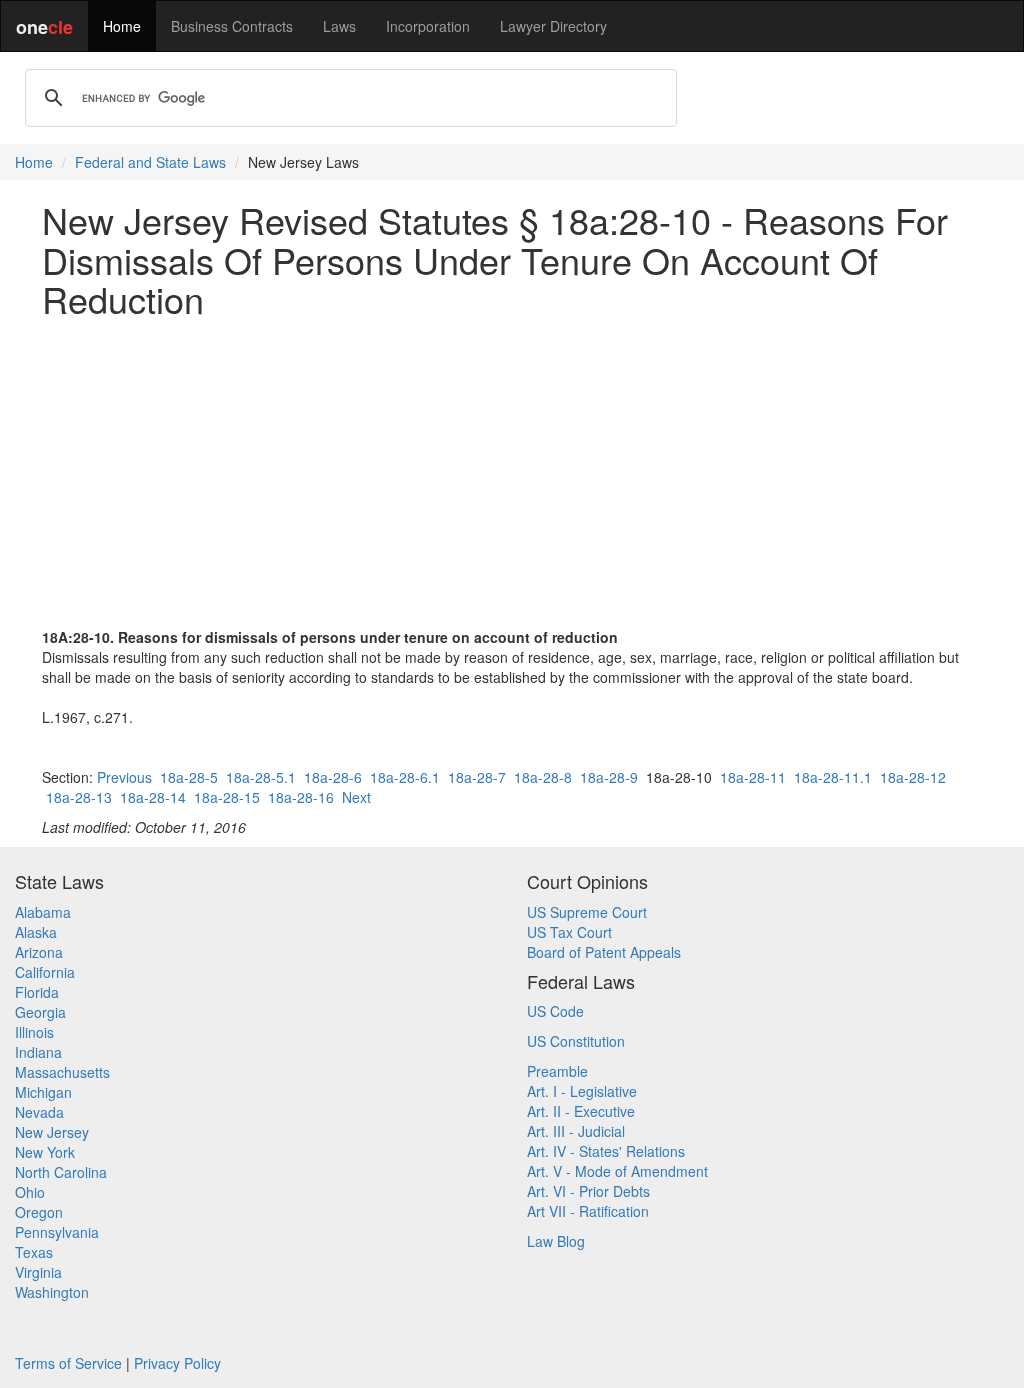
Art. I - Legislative (582, 1091)
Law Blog (556, 1241)
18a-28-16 (301, 797)
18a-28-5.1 (261, 777)
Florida (37, 992)
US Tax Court (569, 932)
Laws (339, 26)
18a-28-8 (543, 777)
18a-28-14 (153, 797)
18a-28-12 (913, 777)
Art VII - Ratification (588, 1211)
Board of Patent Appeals (604, 952)
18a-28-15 (227, 797)
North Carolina (61, 1172)
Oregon (39, 1212)
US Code (555, 1011)
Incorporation (428, 26)
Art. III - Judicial (576, 1131)
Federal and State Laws (150, 162)
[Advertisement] (512, 473)
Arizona (39, 952)
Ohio (30, 1192)
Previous (124, 777)
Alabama (43, 912)
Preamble (557, 1071)
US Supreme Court (587, 912)
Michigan (43, 1092)
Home (122, 26)
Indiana (38, 1052)
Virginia (38, 1272)
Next (356, 797)
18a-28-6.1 (405, 777)
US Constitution (576, 1041)
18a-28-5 (189, 777)
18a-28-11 (753, 777)
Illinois (34, 1032)
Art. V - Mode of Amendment (617, 1171)
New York (45, 1152)
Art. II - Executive (581, 1111)
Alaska (36, 932)
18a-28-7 (477, 777)
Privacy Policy (177, 1363)
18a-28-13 (79, 797)
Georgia (40, 1012)
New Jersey (52, 1132)
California (45, 972)
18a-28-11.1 (833, 777)
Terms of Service (68, 1363)
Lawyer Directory (553, 26)
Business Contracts (232, 26)
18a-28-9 (609, 777)
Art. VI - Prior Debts (588, 1191)
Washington (52, 1292)
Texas (34, 1252)
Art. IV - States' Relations (606, 1151)
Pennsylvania (57, 1232)
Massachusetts (62, 1072)
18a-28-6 (333, 777)
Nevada (39, 1112)
